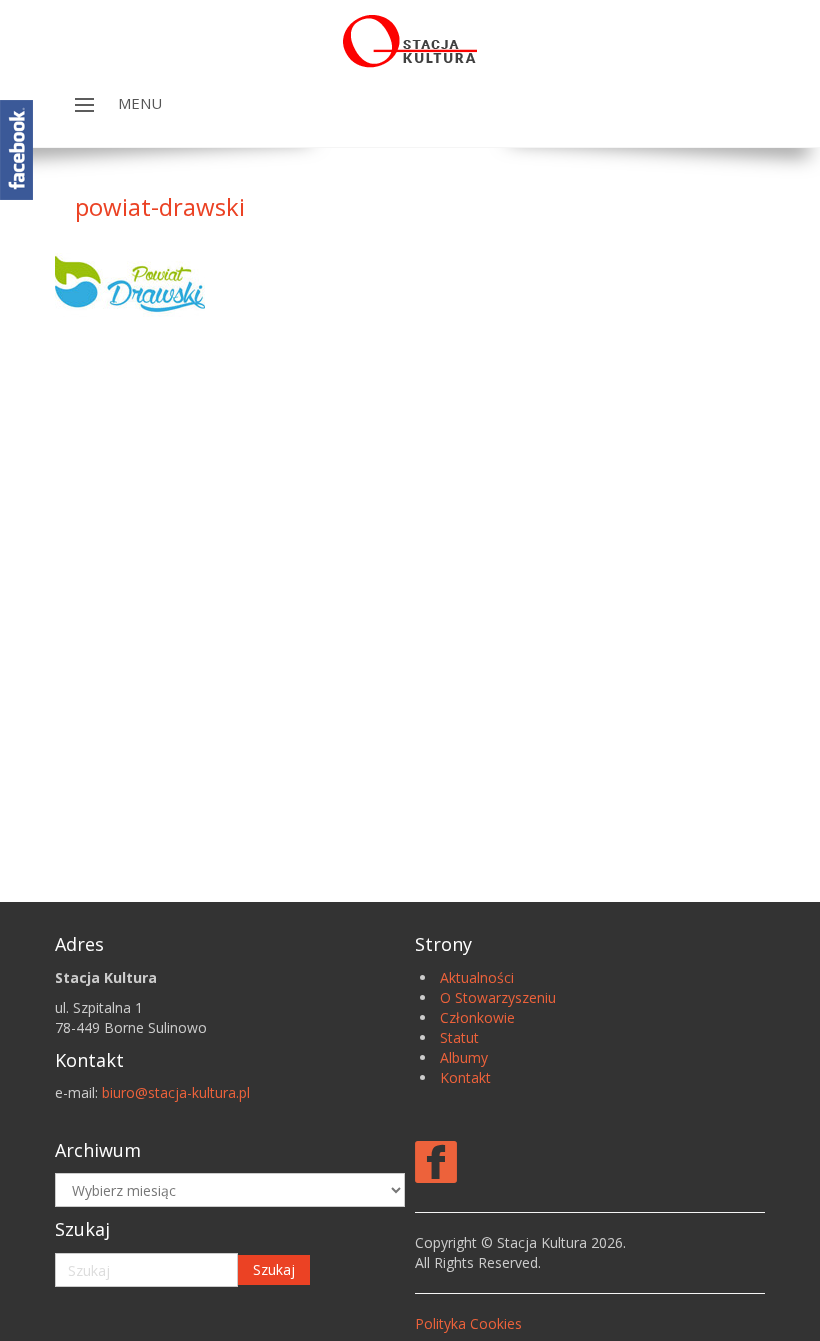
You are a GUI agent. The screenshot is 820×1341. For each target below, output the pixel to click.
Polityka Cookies (468, 1323)
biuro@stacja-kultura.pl (176, 1092)
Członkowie (477, 1017)
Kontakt (465, 1077)
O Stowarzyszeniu (498, 997)
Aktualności (477, 977)
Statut (459, 1037)
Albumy (464, 1057)
